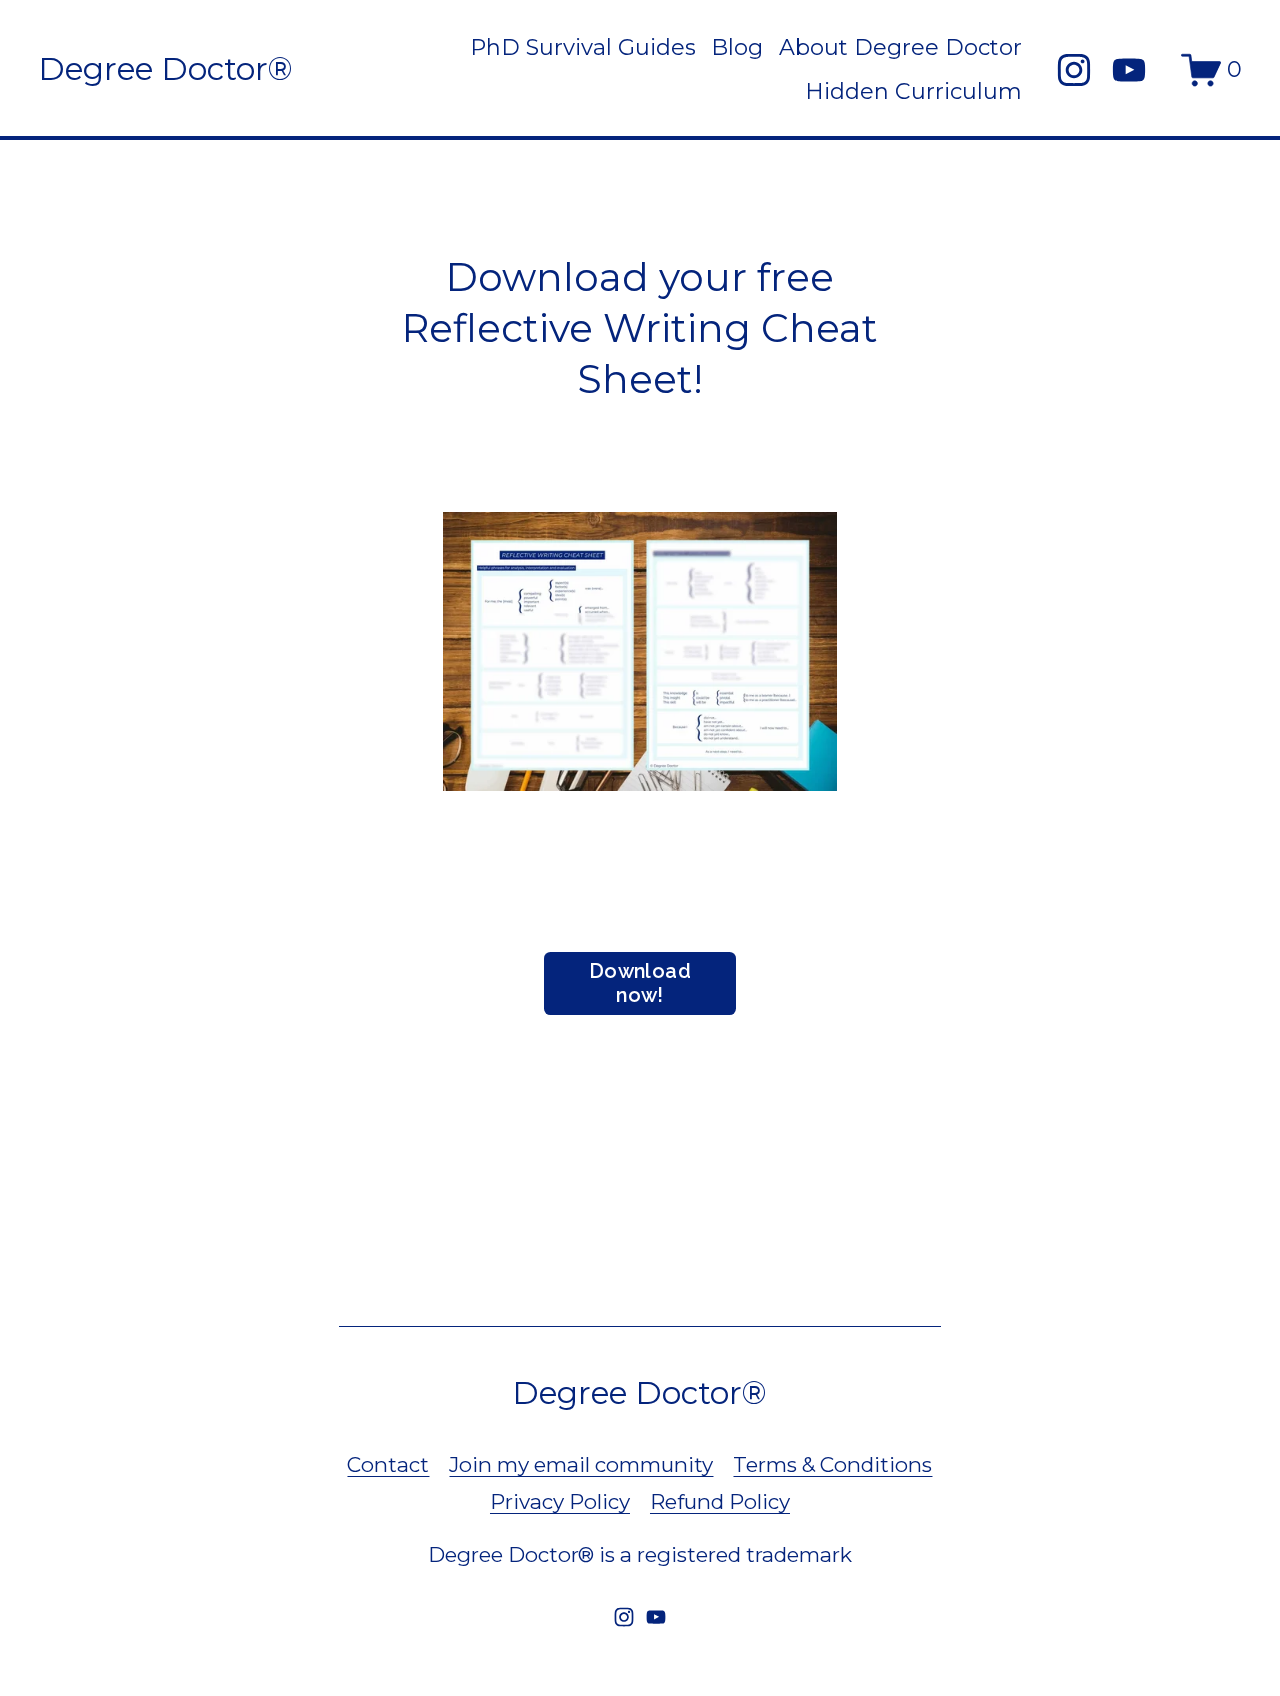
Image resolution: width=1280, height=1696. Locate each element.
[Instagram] (1074, 70)
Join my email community (581, 1464)
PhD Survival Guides (583, 47)
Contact (388, 1464)
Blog (737, 47)
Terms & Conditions (832, 1464)
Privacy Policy (560, 1501)
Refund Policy (720, 1501)
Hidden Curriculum (913, 91)
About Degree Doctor (900, 47)
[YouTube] (1129, 70)
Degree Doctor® (165, 69)
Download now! (640, 983)
